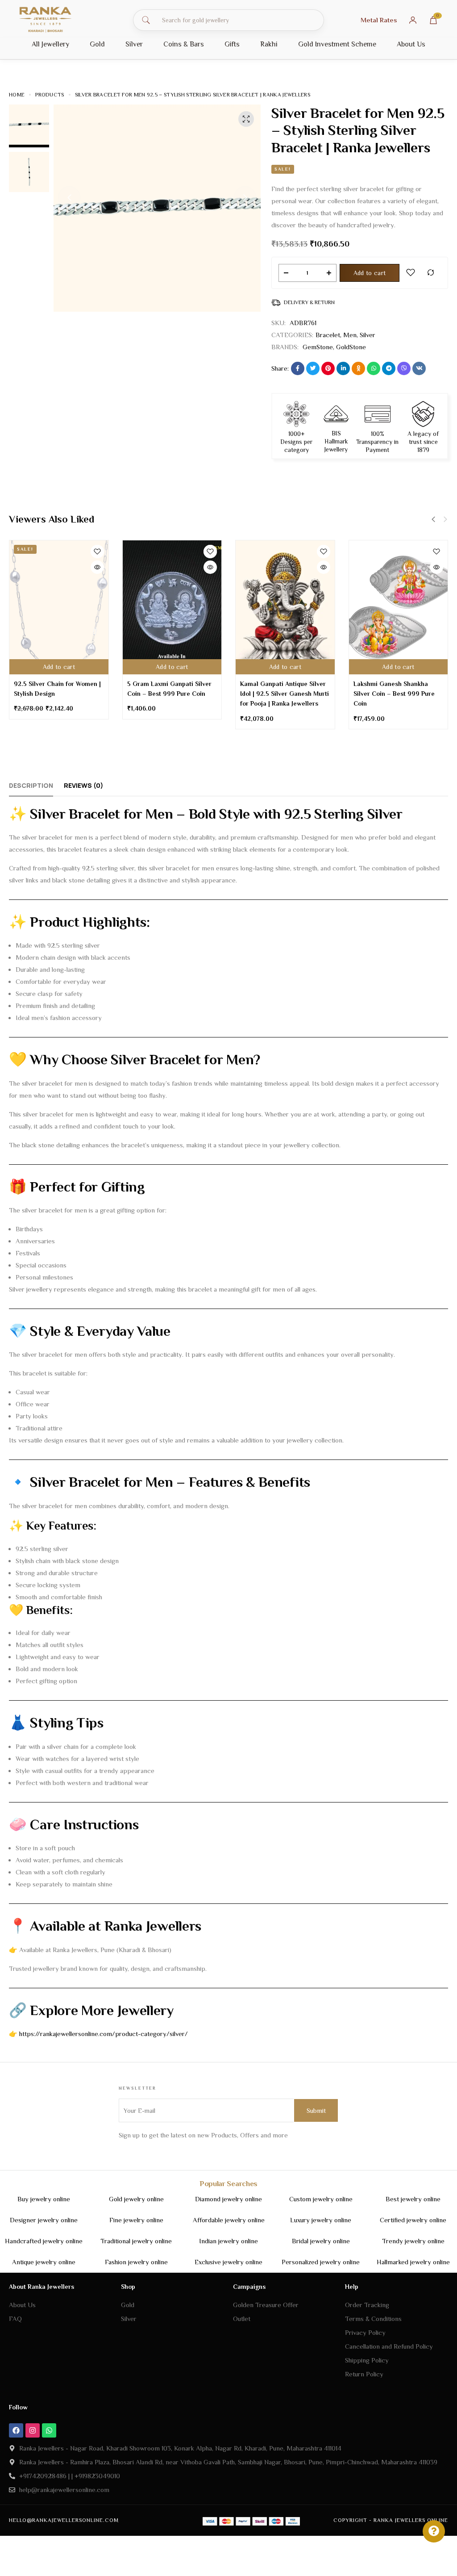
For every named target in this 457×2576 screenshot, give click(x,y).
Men (350, 335)
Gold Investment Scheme (337, 44)
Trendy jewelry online (413, 2241)
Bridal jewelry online (321, 2241)
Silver (134, 44)
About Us (411, 44)
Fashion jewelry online (136, 2262)
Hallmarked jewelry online (413, 2262)
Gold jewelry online (136, 2199)
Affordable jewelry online (229, 2220)
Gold (97, 44)
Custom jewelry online (321, 2199)
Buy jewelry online (44, 2199)
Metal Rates (379, 20)
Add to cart (370, 273)
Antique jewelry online (44, 2262)
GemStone (318, 347)
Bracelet (328, 335)
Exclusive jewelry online (228, 2262)
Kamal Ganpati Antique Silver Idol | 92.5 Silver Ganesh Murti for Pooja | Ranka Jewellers (285, 694)
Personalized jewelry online (321, 2262)
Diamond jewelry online (228, 2199)
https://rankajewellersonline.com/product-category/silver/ (104, 2034)
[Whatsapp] (49, 2430)
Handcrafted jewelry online (44, 2241)
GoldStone (351, 347)
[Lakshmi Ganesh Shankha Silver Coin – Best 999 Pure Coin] (399, 607)
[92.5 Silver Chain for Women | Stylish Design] (59, 607)
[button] (69, 197)
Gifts (232, 44)
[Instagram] (33, 2430)
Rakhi (269, 44)
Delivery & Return (309, 302)
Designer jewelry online (44, 2220)
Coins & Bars (184, 44)
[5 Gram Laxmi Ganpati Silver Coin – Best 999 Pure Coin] (172, 607)
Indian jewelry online (228, 2241)
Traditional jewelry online (136, 2241)
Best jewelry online (413, 2199)
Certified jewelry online (413, 2220)
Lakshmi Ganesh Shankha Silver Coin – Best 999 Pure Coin (394, 694)
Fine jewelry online (136, 2220)
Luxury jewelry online (321, 2220)
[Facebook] (16, 2430)
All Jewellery (50, 44)
